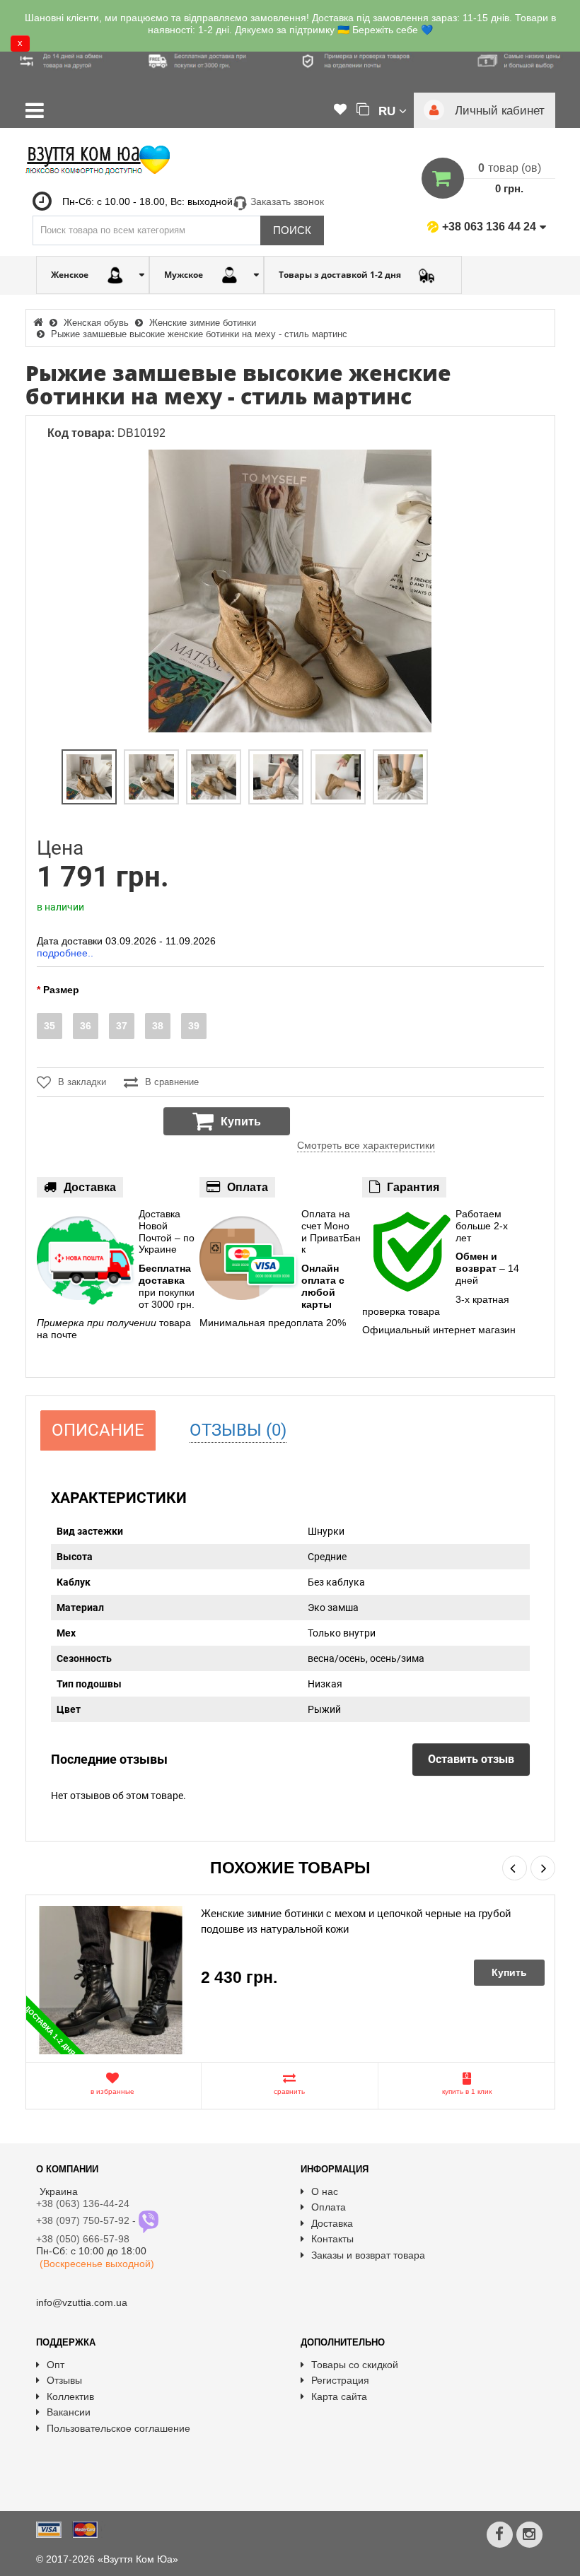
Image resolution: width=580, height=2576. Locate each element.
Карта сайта (339, 2396)
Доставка (332, 2223)
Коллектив (70, 2396)
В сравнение (172, 1082)
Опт (56, 2365)
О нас (325, 2191)
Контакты (332, 2239)
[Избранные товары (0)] (340, 110)
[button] (393, 110)
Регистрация (340, 2380)
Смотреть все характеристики (366, 1145)
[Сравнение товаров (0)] (363, 110)
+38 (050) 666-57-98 (83, 2239)
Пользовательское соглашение (118, 2428)
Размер (61, 990)
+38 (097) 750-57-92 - (87, 2220)
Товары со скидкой (355, 2365)
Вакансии (69, 2412)
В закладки (82, 1082)
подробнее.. (65, 953)
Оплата (329, 2207)
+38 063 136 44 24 (489, 227)
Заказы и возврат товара (368, 2255)
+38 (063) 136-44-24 (83, 2203)
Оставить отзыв (471, 1759)
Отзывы (64, 2380)
